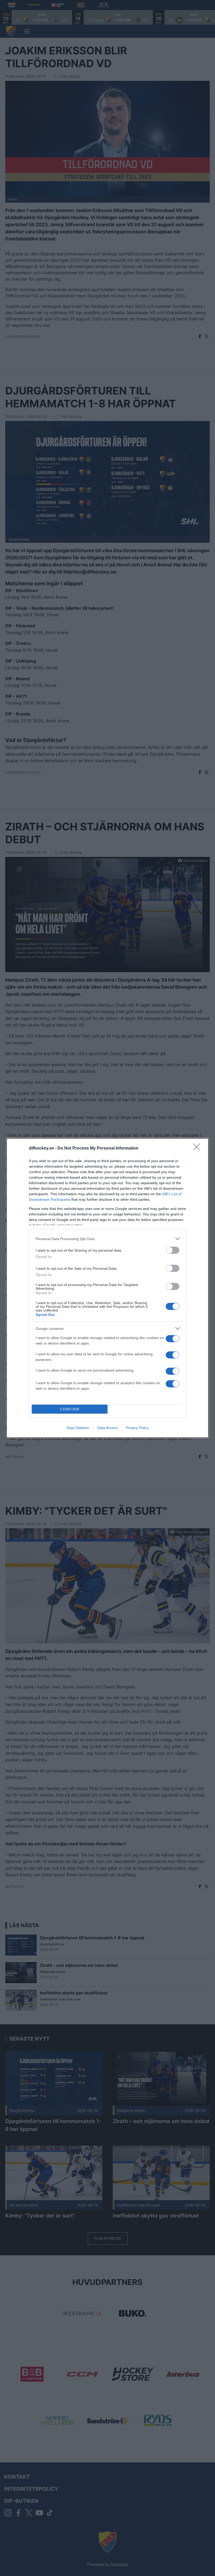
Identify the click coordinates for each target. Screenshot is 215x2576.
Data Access (107, 1428)
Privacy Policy (137, 1428)
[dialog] (107, 1288)
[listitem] (107, 1239)
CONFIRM (70, 1409)
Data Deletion (78, 1428)
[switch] (173, 1250)
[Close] (198, 1149)
